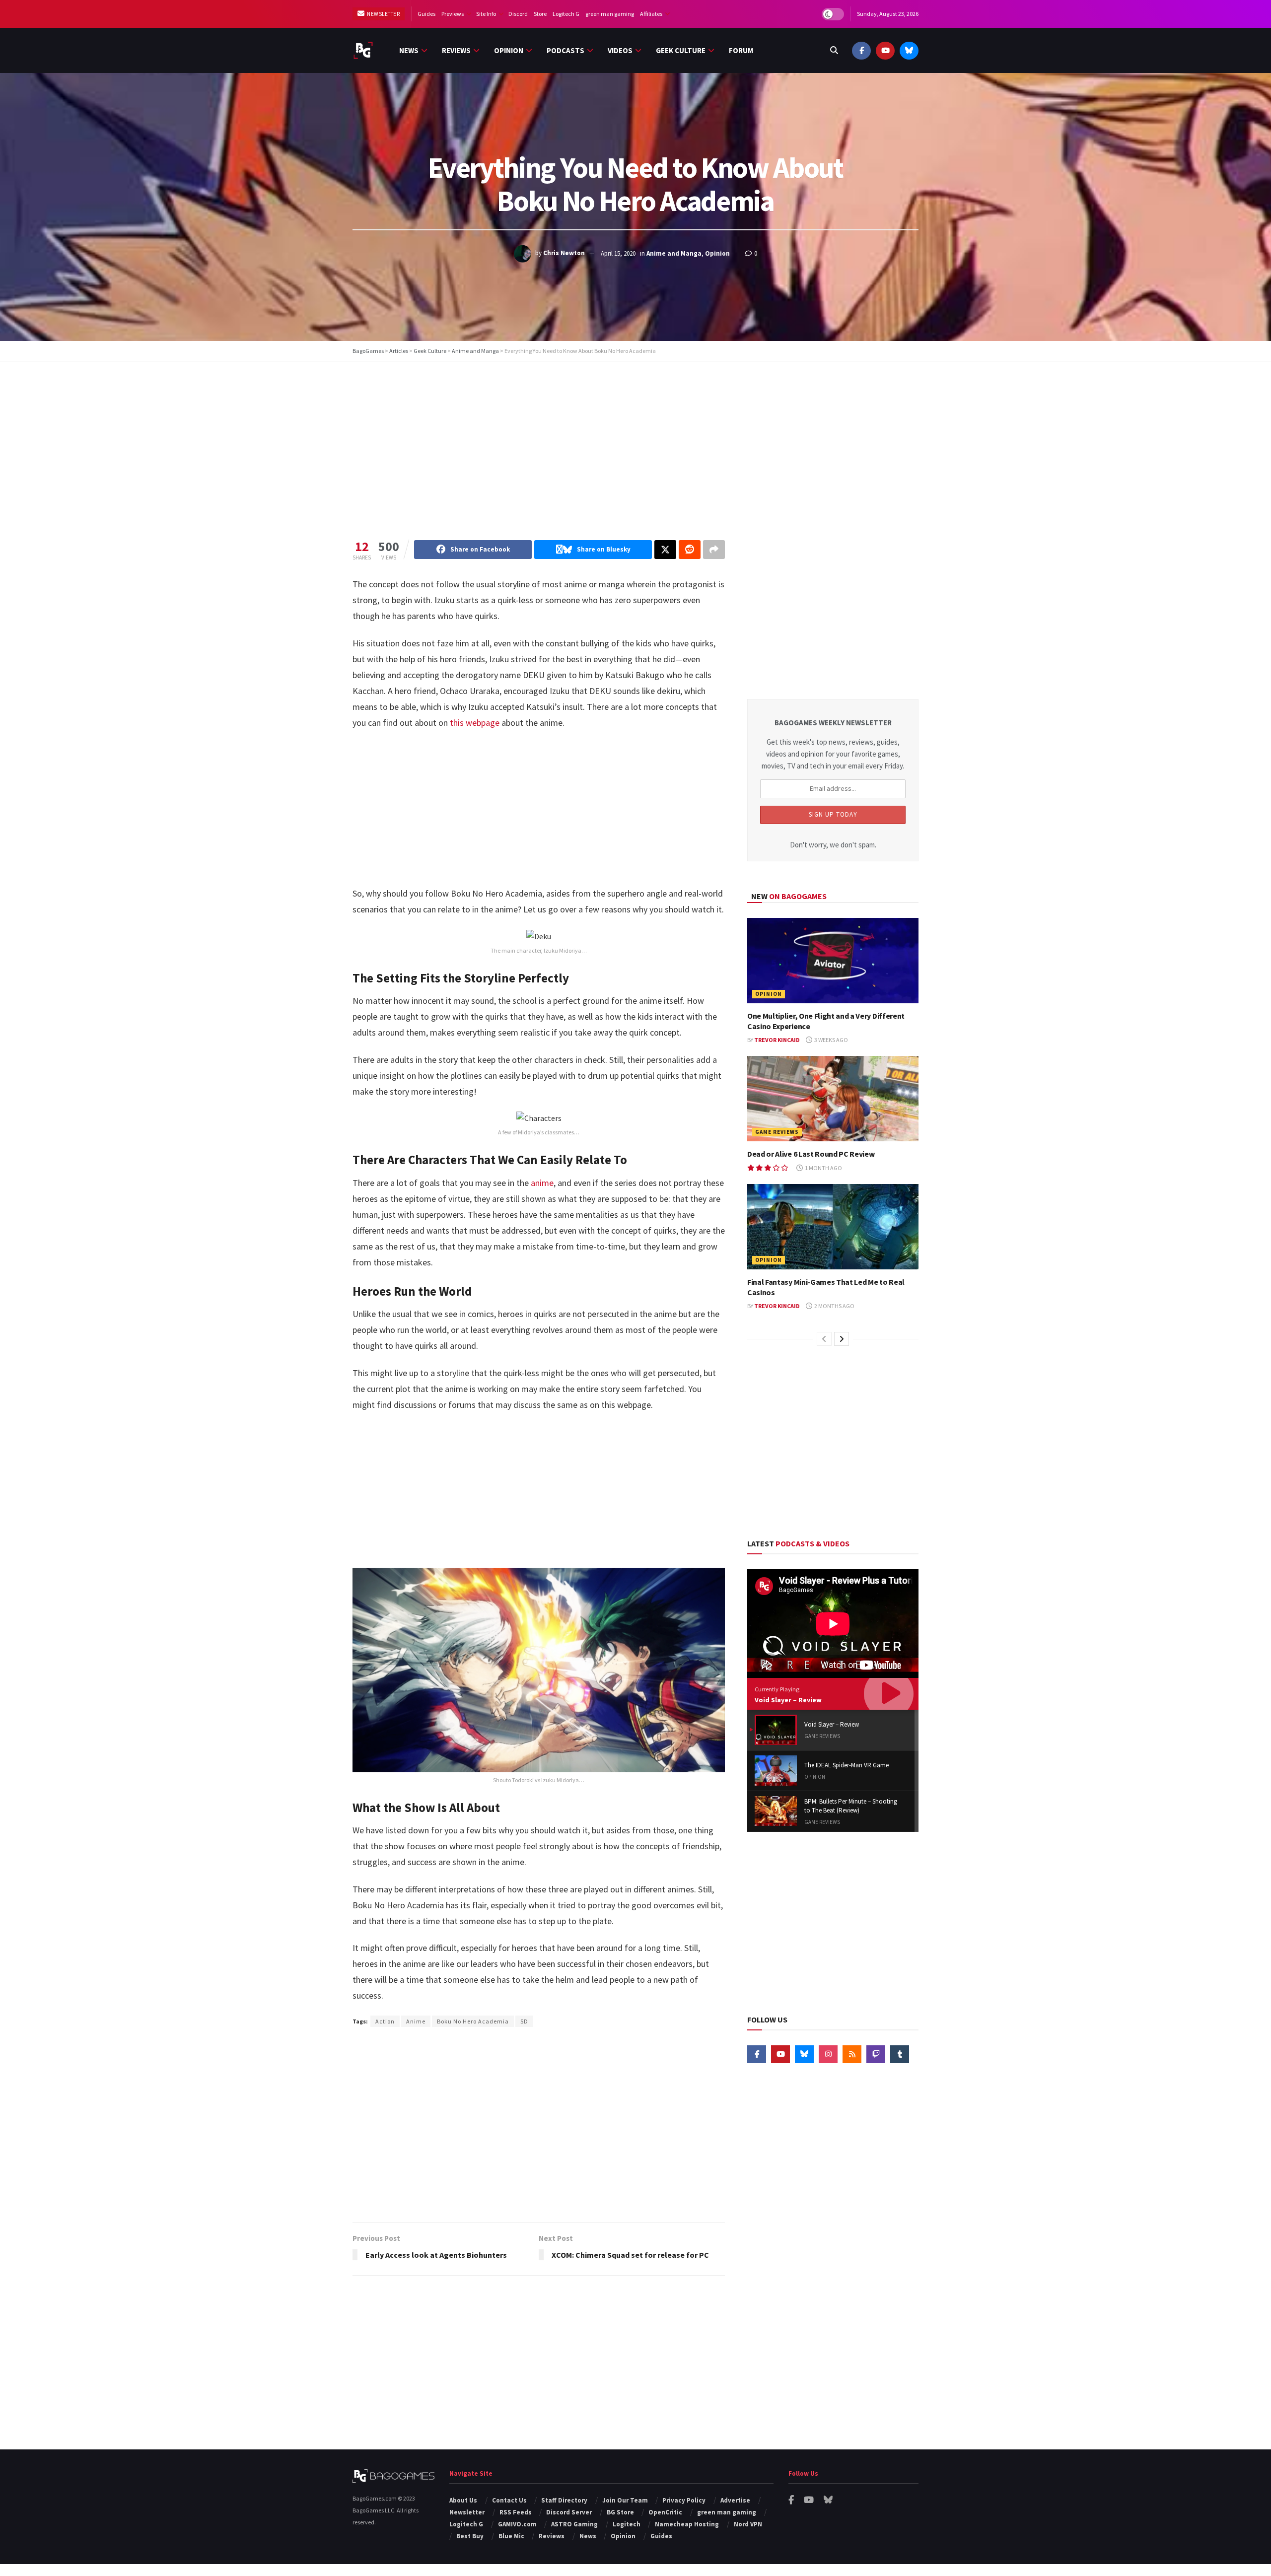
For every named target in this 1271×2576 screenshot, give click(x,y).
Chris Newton (564, 253)
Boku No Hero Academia (473, 2021)
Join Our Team (625, 2500)
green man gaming (610, 14)
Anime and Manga (674, 253)
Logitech (627, 2524)
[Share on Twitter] (665, 550)
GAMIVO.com (517, 2524)
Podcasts (565, 50)
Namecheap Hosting (687, 2524)
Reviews (456, 50)
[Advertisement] (635, 441)
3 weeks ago (831, 1040)
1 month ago (823, 1168)
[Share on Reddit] (690, 550)
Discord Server (569, 2512)
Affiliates (651, 14)
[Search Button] (834, 50)
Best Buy (470, 2536)
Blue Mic (511, 2536)
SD (524, 2021)
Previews (453, 14)
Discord (518, 14)
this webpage (475, 723)
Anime (416, 2021)
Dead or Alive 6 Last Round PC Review (811, 1154)
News (409, 50)
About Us (463, 2500)
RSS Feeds (516, 2512)
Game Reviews (777, 1132)
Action (385, 2021)
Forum (741, 50)
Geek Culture (681, 50)
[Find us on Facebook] (861, 50)
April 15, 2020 (618, 253)
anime (542, 1183)
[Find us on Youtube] (885, 50)
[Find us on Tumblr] (900, 2054)
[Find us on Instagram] (828, 2054)
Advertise (735, 2500)
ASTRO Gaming (574, 2524)
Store (540, 14)
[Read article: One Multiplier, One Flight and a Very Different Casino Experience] (833, 961)
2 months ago (834, 1306)
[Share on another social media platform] (714, 550)
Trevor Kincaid (777, 1040)
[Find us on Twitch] (876, 2054)
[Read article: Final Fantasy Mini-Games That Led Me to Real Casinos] (833, 1227)
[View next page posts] (842, 1339)
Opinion (509, 50)
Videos (620, 50)
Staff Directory (564, 2500)
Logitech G (566, 14)
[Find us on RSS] (852, 2054)
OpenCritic (665, 2512)
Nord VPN (748, 2524)
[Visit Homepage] (363, 50)
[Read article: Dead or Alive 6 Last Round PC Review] (833, 1099)
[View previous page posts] (824, 1339)
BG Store (620, 2512)
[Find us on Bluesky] (909, 50)
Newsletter (383, 14)
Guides (426, 14)
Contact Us (509, 2500)
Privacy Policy (684, 2500)
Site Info (486, 14)
